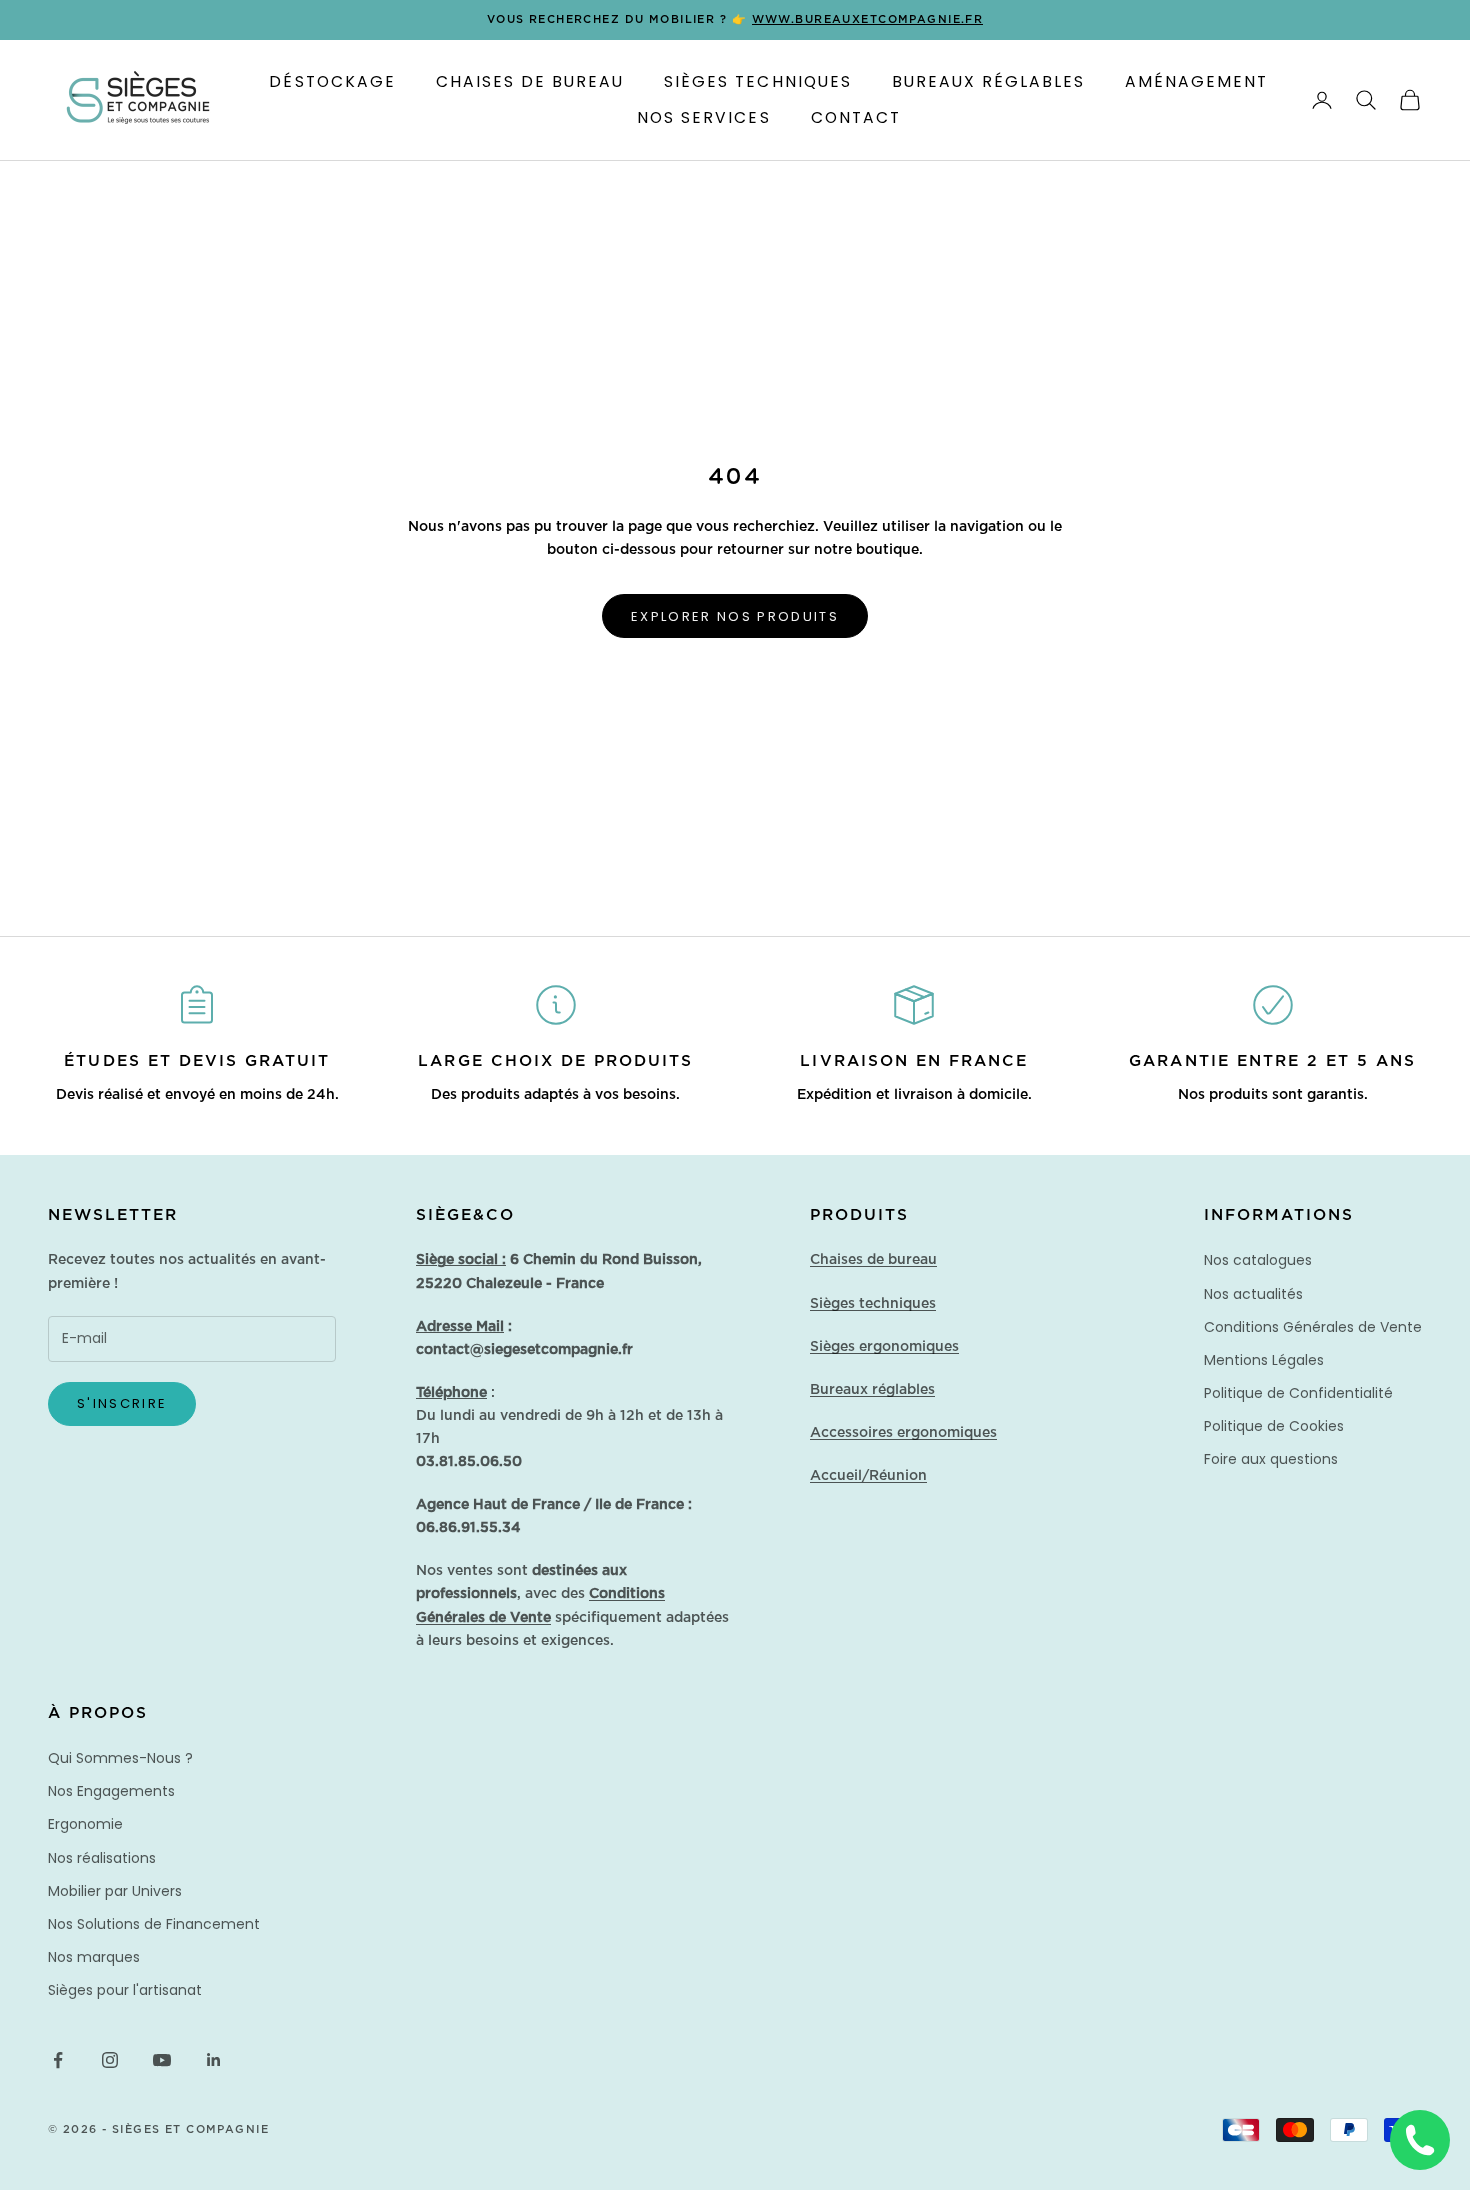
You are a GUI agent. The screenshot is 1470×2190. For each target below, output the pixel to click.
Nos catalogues (1258, 1260)
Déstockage (332, 81)
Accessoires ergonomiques (903, 1433)
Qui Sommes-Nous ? (120, 1758)
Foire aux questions (1271, 1459)
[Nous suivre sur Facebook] (58, 2060)
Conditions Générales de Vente (1313, 1327)
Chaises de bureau (873, 1260)
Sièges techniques (873, 1304)
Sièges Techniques (757, 81)
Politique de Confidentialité (1298, 1393)
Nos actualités (1253, 1294)
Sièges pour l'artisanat (125, 1990)
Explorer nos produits (735, 616)
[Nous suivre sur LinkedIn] (214, 2060)
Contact (856, 117)
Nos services (703, 117)
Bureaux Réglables (988, 81)
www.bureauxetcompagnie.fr (868, 19)
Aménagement (1196, 81)
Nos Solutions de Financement (154, 1924)
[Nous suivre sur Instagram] (110, 2060)
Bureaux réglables (872, 1390)
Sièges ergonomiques (884, 1347)
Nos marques (94, 1957)
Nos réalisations (102, 1858)
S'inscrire (122, 1403)
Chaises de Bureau (530, 81)
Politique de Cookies (1274, 1426)
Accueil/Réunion (868, 1476)
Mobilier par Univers (115, 1891)
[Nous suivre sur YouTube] (162, 2060)
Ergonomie (85, 1824)
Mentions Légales (1264, 1360)
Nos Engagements (111, 1791)
